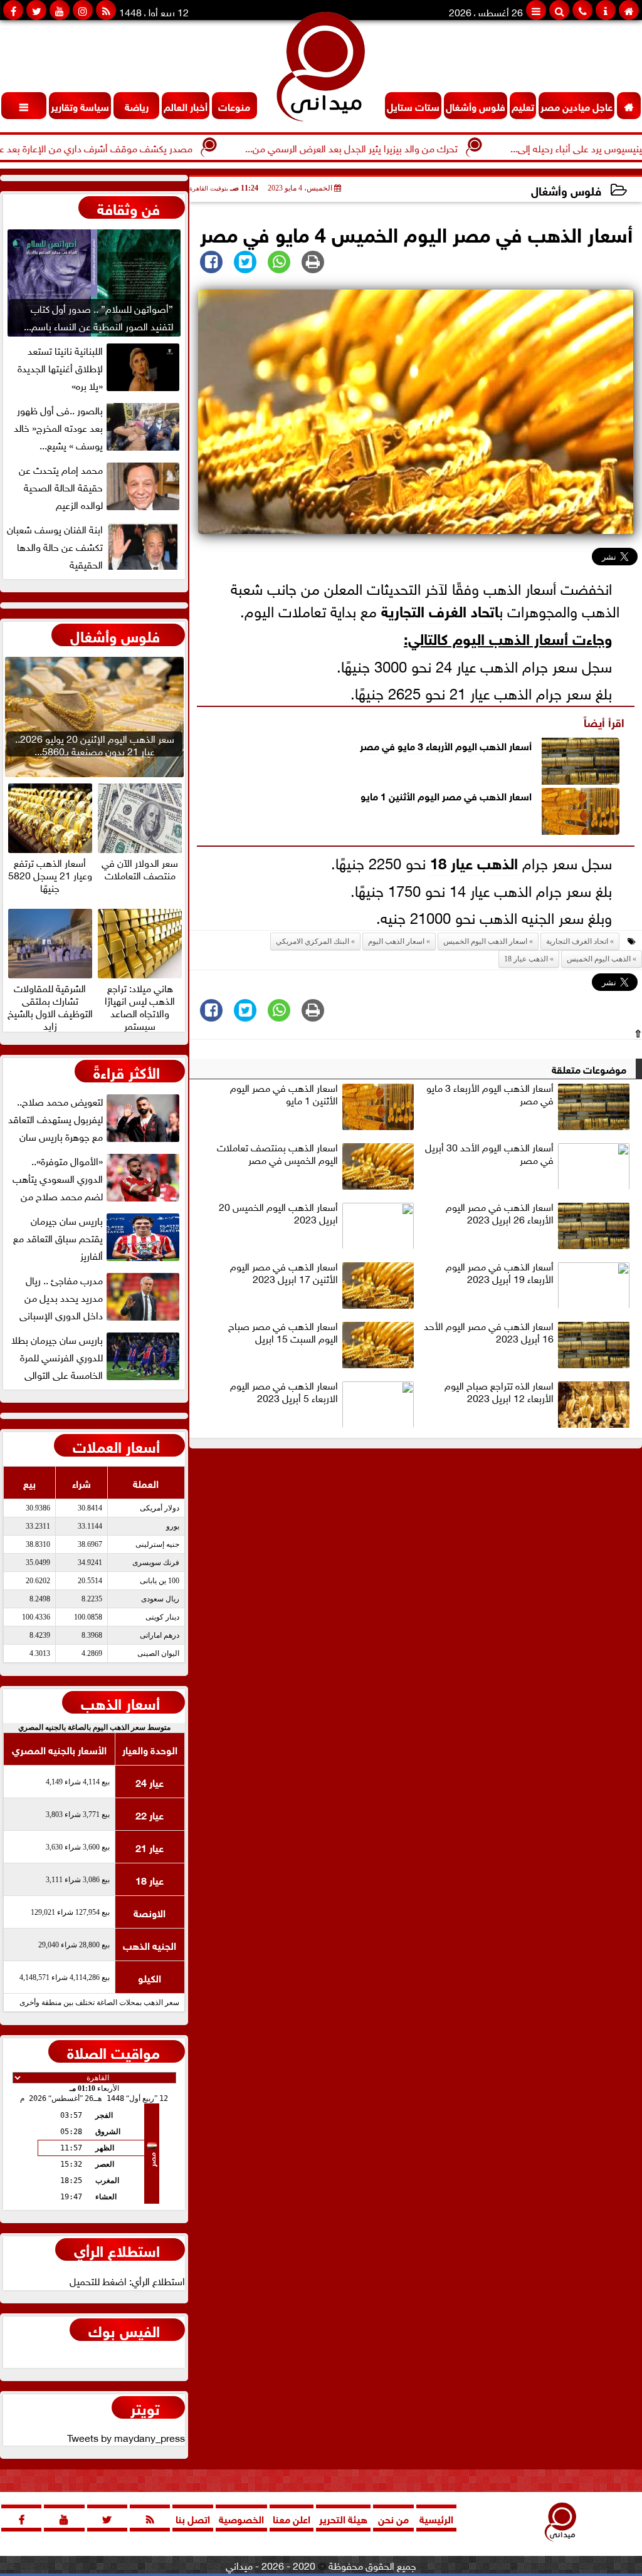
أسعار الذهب (120, 1702)
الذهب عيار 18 (474, 861)
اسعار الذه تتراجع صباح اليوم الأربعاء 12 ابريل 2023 (499, 1392)
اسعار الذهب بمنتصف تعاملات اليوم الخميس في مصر (277, 1154)
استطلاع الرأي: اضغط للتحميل (127, 2280)
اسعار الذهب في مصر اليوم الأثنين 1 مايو (446, 795)
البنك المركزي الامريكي (313, 941)
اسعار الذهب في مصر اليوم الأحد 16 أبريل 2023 (489, 1333)
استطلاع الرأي (117, 2249)
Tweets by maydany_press (126, 2437)
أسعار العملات (116, 1445)
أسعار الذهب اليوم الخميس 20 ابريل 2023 (278, 1213)
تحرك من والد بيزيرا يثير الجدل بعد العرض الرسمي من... (402, 147)
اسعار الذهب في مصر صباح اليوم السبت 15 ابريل (283, 1333)
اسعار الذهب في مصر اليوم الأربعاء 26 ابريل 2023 (500, 1213)
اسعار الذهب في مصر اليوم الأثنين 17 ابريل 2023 (284, 1273)
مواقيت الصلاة (113, 2051)
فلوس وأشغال (566, 190)
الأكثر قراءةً (127, 1071)
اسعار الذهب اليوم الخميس (485, 941)
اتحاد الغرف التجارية (440, 610)
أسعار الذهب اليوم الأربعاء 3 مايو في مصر (446, 745)
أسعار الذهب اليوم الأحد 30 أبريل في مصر (489, 1154)
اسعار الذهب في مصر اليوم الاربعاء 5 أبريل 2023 (284, 1392)
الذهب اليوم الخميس (599, 959)
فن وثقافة (129, 207)
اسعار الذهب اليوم (396, 941)
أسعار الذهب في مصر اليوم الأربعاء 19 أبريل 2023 (500, 1273)
